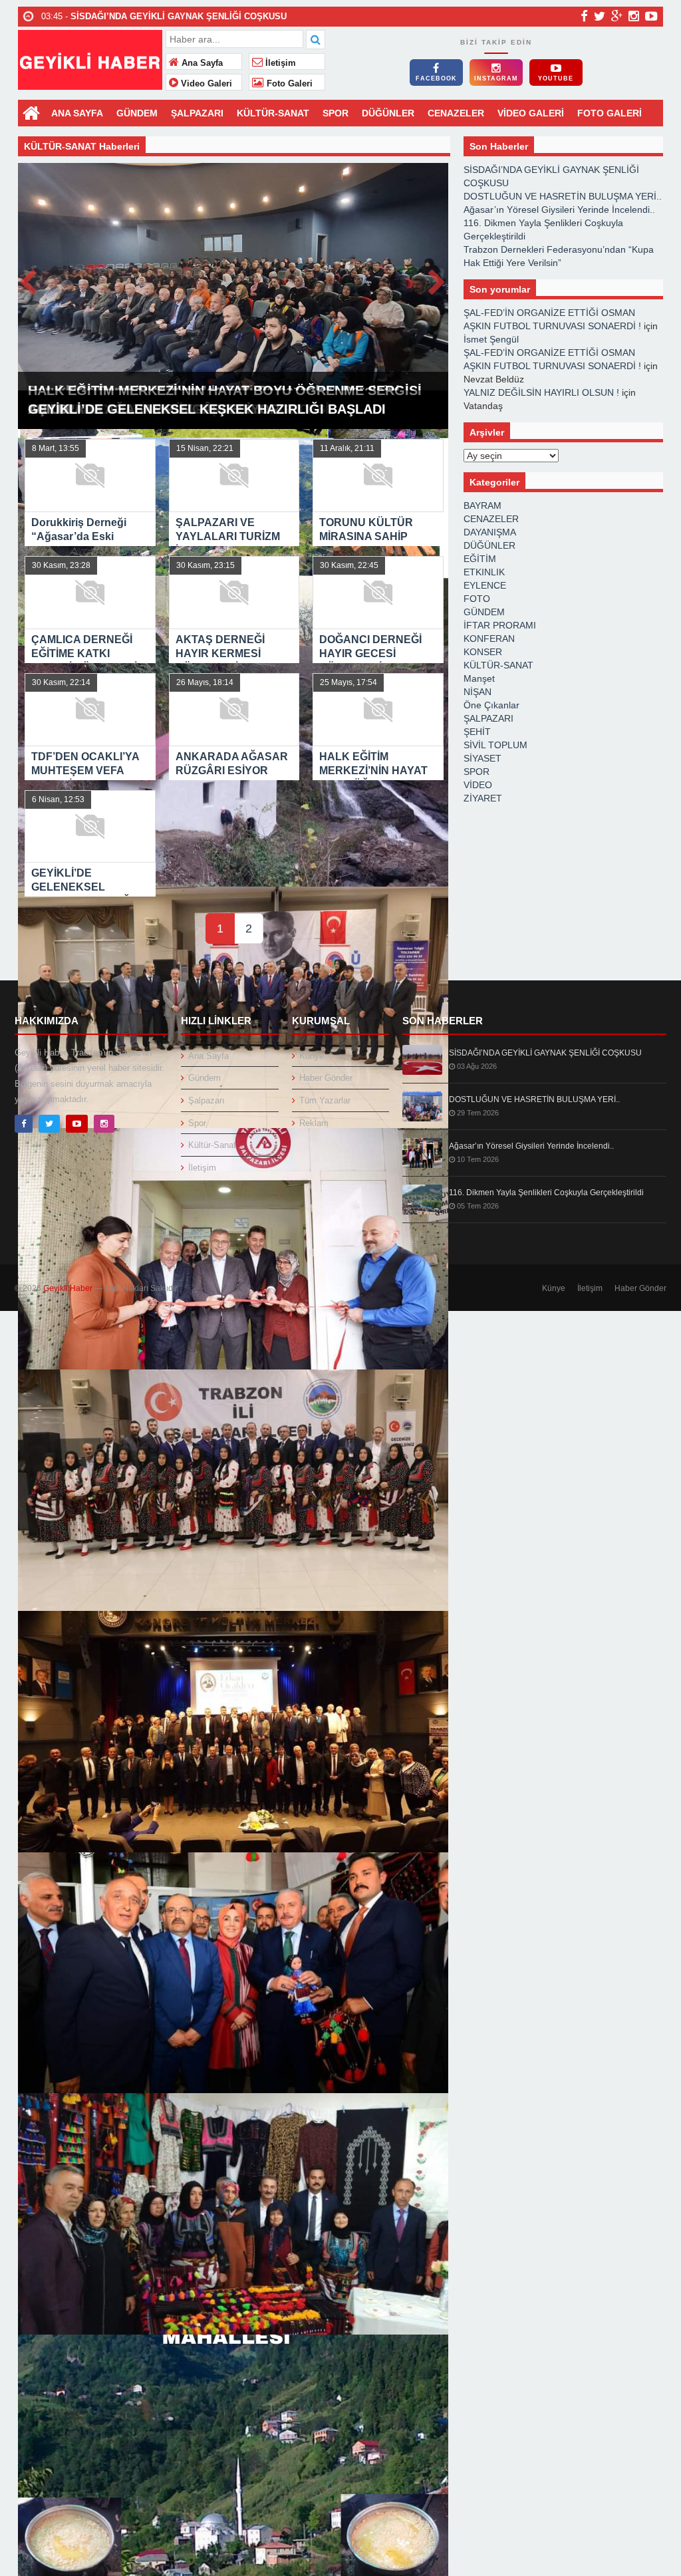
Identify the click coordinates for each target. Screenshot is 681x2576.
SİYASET (482, 758)
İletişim (279, 63)
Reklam (314, 1123)
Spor (197, 1123)
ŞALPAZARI (197, 113)
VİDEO (478, 785)
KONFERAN (489, 639)
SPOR (336, 113)
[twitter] (600, 16)
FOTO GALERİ (610, 113)
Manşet (479, 678)
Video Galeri (205, 84)
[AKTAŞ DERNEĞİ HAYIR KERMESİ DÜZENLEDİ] (233, 1249)
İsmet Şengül (491, 339)
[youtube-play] (651, 16)
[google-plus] (617, 16)
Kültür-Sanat (212, 1145)
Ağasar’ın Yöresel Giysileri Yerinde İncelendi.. (559, 210)
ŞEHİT (477, 732)
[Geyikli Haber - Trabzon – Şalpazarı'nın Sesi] (90, 58)
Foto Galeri (288, 84)
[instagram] (634, 16)
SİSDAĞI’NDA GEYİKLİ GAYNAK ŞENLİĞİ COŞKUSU (545, 1053)
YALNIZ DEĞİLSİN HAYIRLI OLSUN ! (541, 392)
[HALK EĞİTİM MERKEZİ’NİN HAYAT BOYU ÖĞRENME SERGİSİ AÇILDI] (233, 2214)
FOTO (477, 599)
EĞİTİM (480, 559)
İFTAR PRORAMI (500, 625)
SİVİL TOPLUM (495, 745)
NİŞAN (477, 692)
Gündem (204, 1078)
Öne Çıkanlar (491, 705)
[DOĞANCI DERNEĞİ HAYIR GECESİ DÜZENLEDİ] (233, 1490)
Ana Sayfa (201, 63)
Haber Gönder (326, 1078)
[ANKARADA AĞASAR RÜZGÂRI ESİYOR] (233, 1973)
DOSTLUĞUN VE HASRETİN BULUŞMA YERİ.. (563, 196)
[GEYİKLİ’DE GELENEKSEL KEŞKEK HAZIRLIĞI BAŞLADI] (233, 2455)
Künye (312, 1056)
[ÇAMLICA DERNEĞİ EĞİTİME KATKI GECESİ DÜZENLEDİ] (233, 1007)
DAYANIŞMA (490, 532)
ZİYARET (483, 798)
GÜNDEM (137, 113)
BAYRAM (482, 505)
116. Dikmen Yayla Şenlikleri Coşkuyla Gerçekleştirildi (546, 1193)
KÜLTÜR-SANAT (273, 113)
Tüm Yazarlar (325, 1100)
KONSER (483, 652)
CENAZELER (456, 113)
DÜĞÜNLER (388, 113)
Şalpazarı (206, 1100)
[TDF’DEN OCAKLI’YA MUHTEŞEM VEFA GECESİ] (233, 1732)
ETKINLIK (484, 572)
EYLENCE (485, 585)
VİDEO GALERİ (531, 113)
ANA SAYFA (77, 113)
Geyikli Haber (68, 1288)
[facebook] (584, 16)
